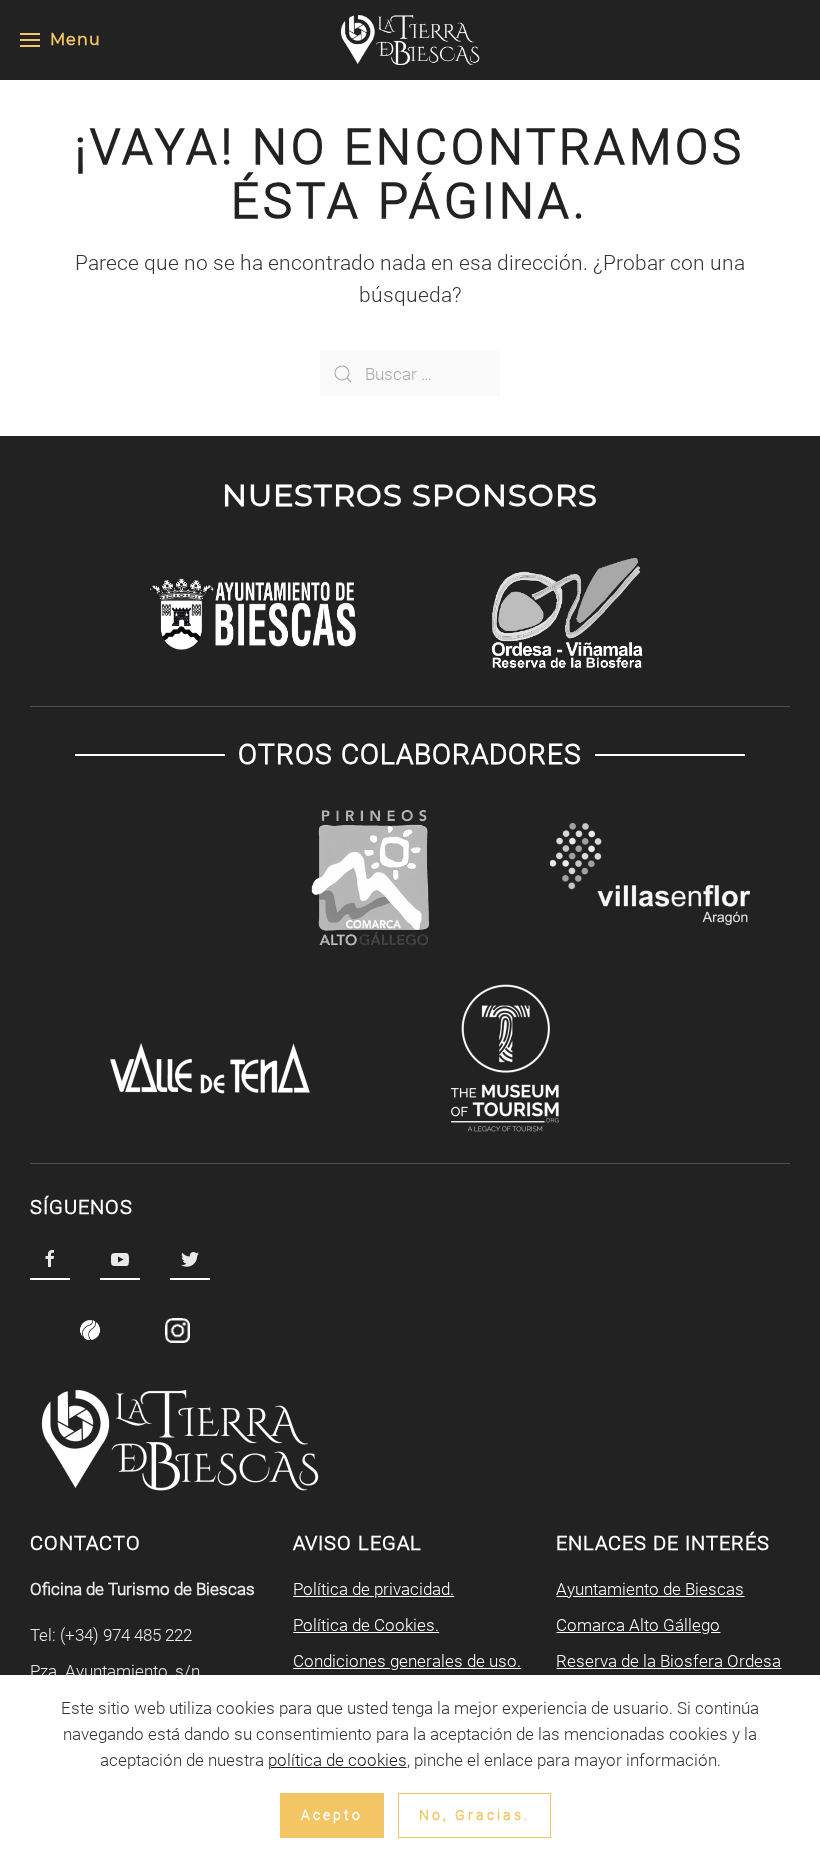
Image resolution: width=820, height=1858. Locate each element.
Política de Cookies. (366, 1625)
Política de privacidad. (373, 1589)
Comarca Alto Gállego (638, 1625)
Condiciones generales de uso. (407, 1661)
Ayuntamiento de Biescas (650, 1589)
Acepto (332, 1815)
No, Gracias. (474, 1815)
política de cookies (337, 1760)
